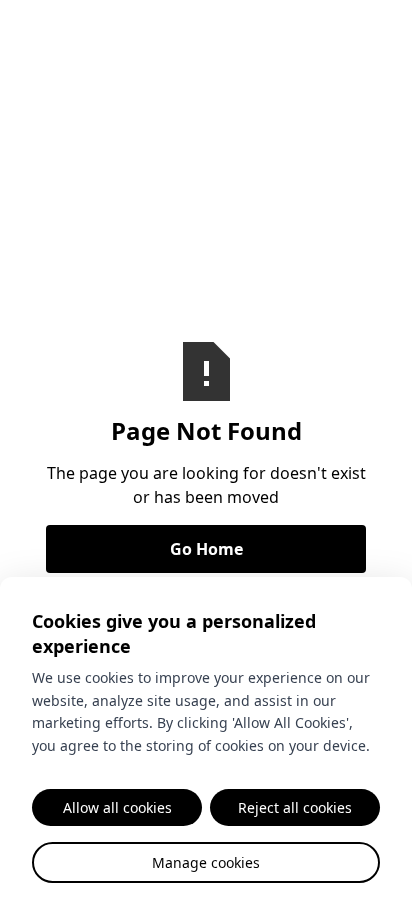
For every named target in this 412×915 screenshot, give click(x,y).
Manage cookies (206, 862)
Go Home (206, 549)
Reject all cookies (295, 807)
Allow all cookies (117, 807)
